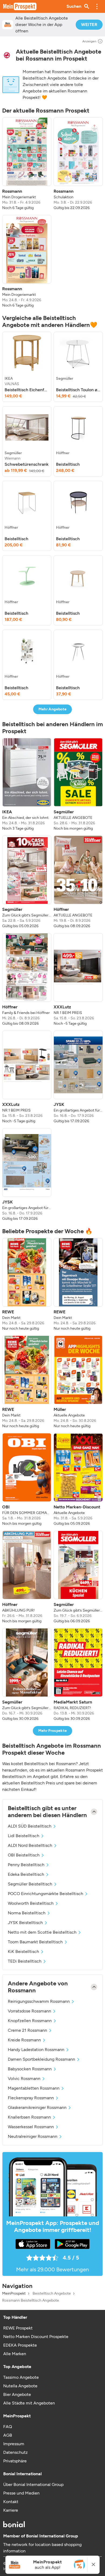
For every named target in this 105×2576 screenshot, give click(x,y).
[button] (97, 6)
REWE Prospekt (18, 2328)
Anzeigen (89, 41)
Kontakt (11, 2502)
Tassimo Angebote (21, 2377)
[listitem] (27, 164)
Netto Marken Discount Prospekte (36, 2337)
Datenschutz (15, 2452)
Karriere (11, 2510)
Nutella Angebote (20, 2386)
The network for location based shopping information (42, 2548)
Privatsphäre (15, 2461)
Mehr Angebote (53, 709)
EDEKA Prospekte (20, 2345)
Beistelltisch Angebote (52, 2294)
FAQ (8, 2427)
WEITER (89, 25)
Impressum (14, 2444)
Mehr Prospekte (53, 1731)
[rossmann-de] (7, 55)
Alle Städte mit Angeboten (29, 2403)
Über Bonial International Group (33, 2484)
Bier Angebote (17, 2394)
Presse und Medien (21, 2493)
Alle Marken (15, 2354)
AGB (8, 2435)
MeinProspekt (14, 2294)
